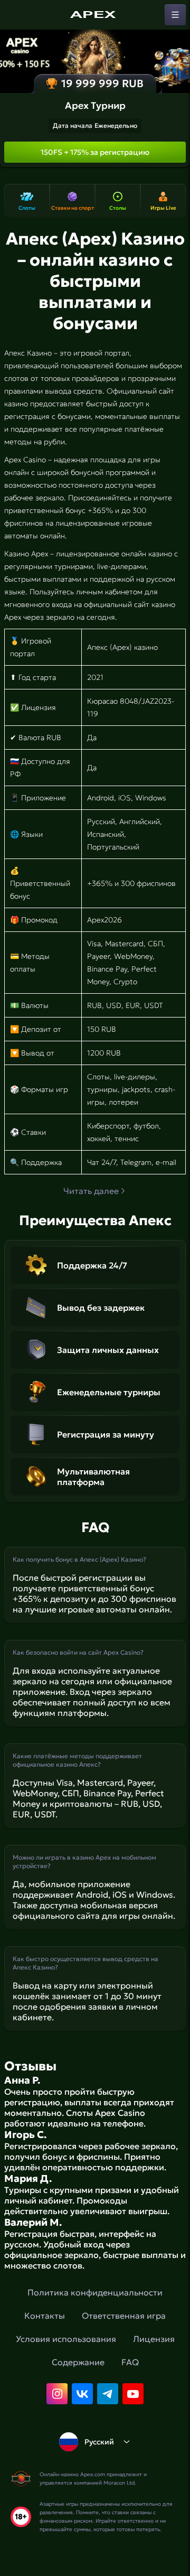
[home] (95, 15)
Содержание (78, 2362)
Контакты (45, 2316)
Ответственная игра (124, 2316)
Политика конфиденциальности (95, 2292)
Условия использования (66, 2339)
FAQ (130, 2362)
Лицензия (154, 2339)
